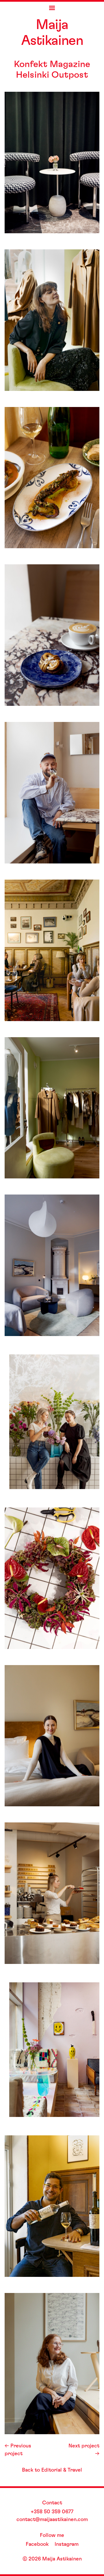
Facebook (37, 2544)
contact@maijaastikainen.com (52, 2520)
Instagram (67, 2544)
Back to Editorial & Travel (52, 2470)
